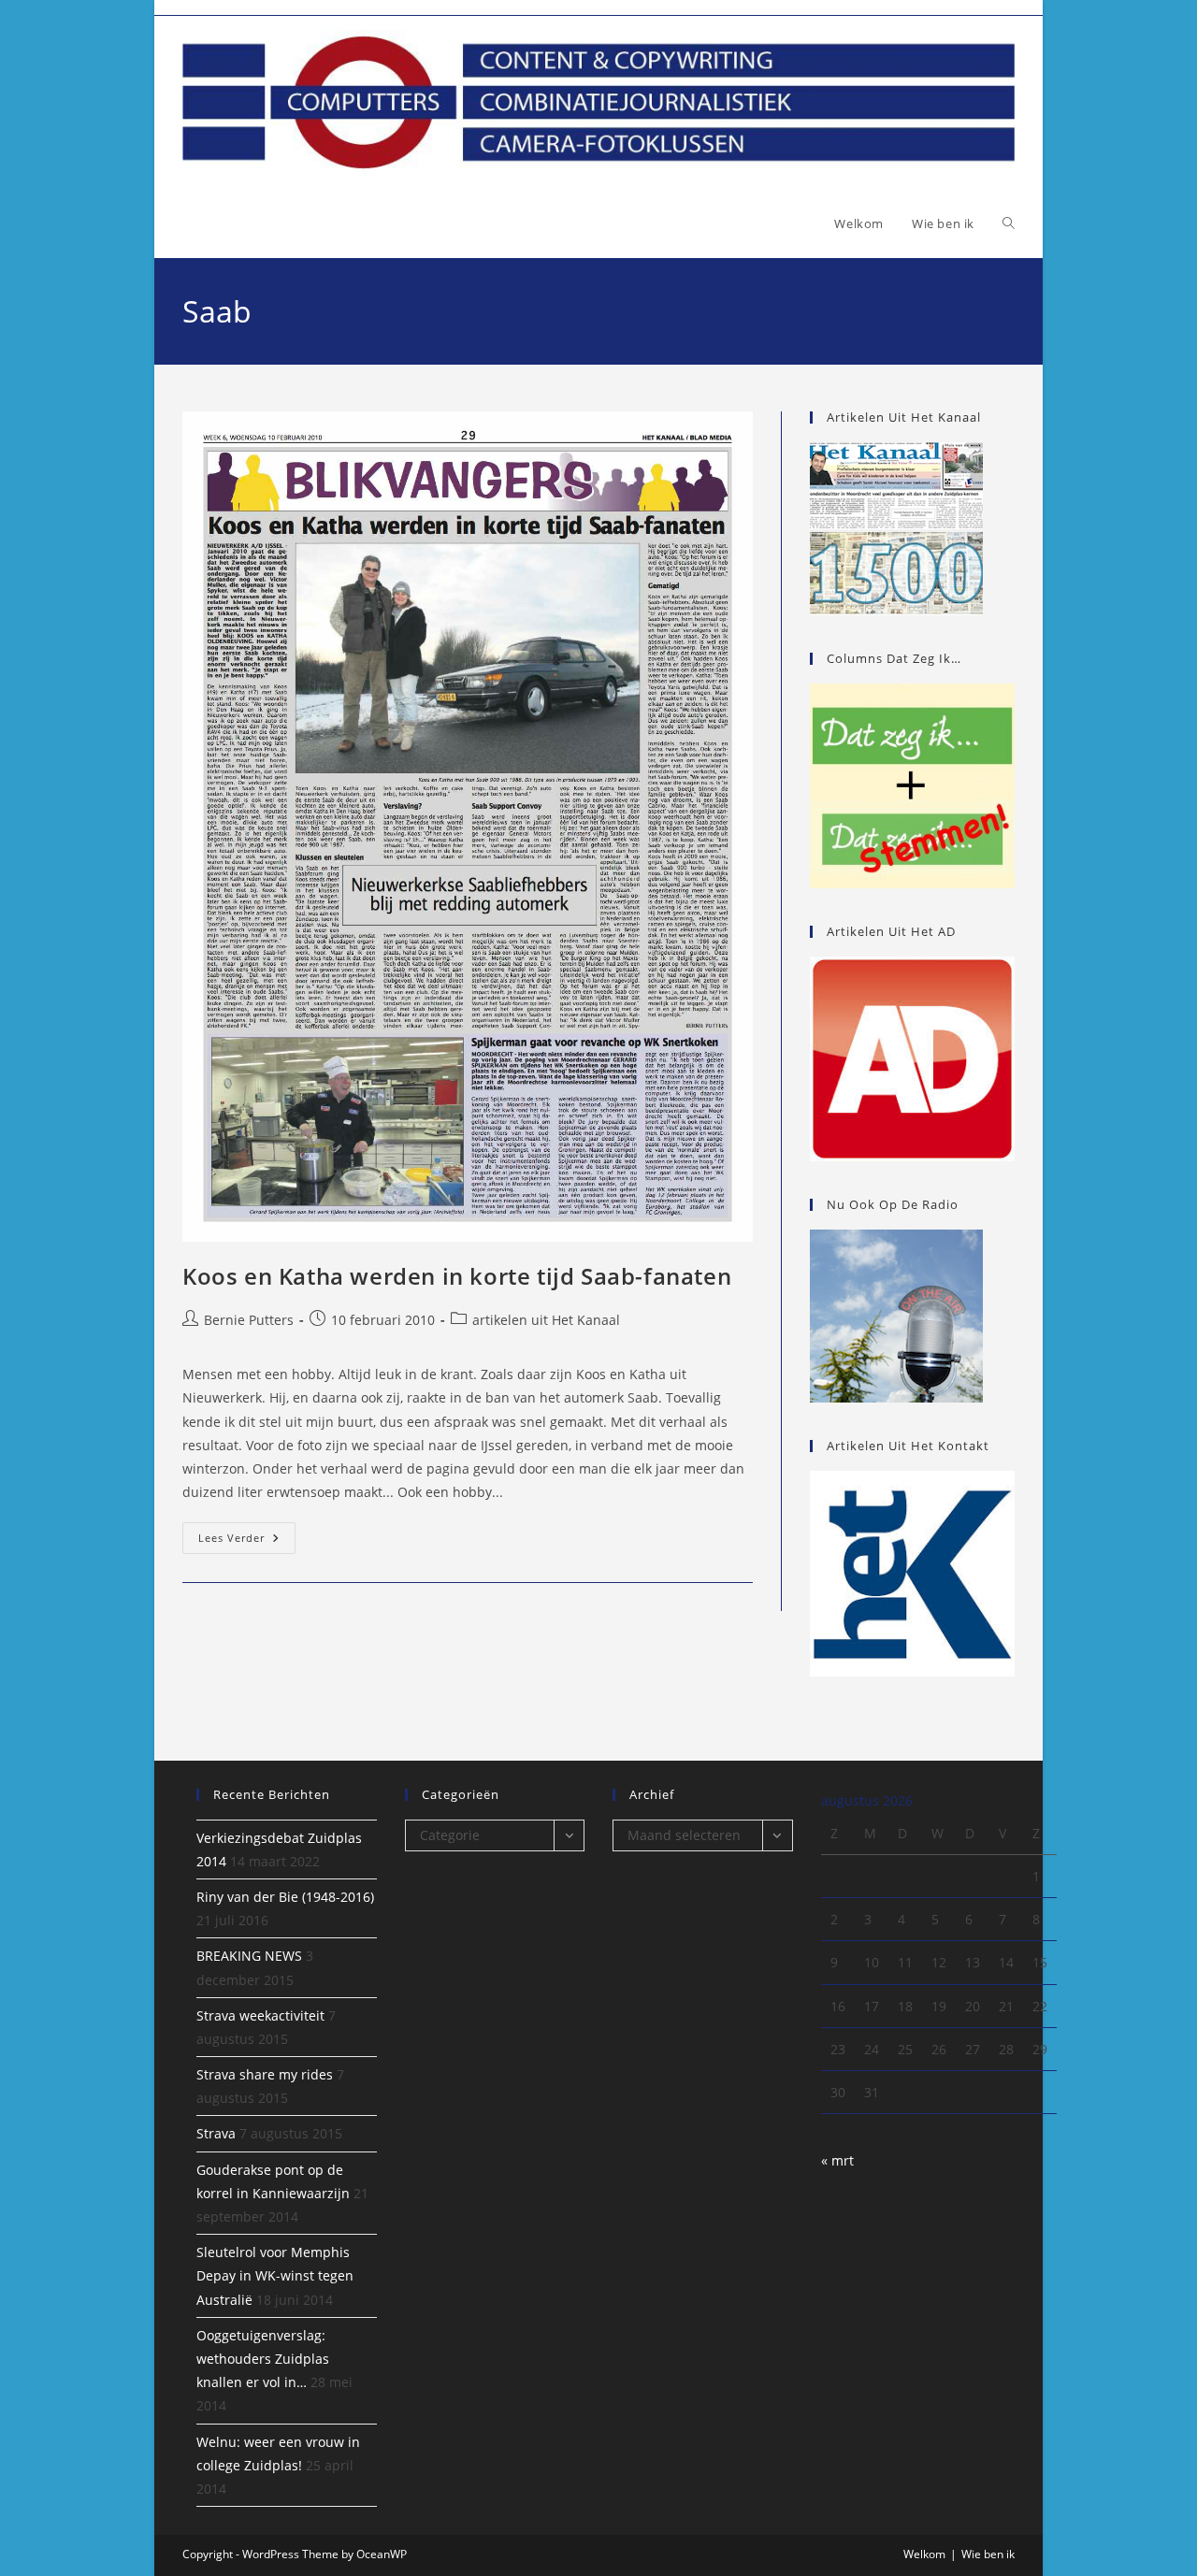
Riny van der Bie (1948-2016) (285, 1897)
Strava (216, 2133)
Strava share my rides (265, 2074)
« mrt (837, 2160)
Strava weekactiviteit (260, 2015)
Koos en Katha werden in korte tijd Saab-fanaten (457, 1276)
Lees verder (247, 1541)
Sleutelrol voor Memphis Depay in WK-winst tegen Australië (275, 2275)
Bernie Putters (249, 1320)
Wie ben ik (988, 2554)
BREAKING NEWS (249, 1956)
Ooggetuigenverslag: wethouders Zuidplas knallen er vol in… (263, 2359)
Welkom (924, 2554)
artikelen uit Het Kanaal (546, 1320)
